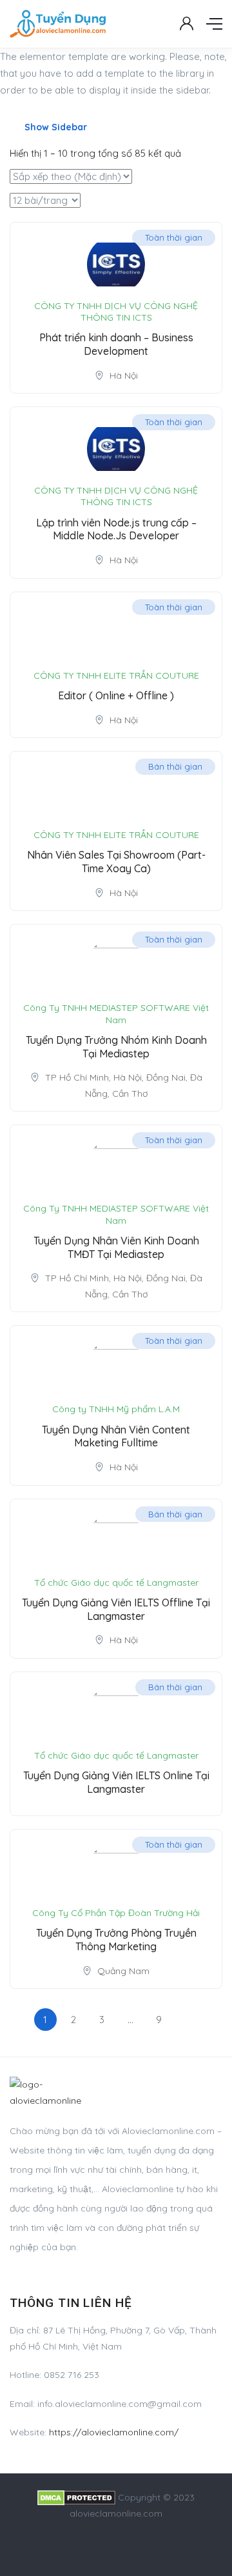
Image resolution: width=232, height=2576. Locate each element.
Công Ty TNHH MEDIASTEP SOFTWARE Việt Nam (116, 1013)
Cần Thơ (130, 1093)
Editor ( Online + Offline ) (116, 695)
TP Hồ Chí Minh (77, 1077)
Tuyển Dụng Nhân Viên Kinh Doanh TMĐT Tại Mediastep (116, 1247)
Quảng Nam (123, 1971)
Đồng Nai (166, 1077)
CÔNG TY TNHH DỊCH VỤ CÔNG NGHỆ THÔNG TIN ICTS (116, 312)
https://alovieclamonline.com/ (114, 2432)
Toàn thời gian (174, 237)
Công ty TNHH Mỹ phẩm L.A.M (116, 1409)
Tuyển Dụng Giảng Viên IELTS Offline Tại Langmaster (116, 1609)
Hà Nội (124, 375)
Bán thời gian (175, 766)
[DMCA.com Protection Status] (76, 2497)
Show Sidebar (54, 127)
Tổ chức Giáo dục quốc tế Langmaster (116, 1583)
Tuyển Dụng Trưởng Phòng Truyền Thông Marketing (116, 1940)
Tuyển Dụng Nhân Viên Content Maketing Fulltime (116, 1436)
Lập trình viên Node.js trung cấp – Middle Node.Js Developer (116, 529)
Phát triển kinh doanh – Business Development (116, 344)
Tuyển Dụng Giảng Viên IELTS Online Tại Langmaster (116, 1782)
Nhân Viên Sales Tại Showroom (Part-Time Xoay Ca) (116, 862)
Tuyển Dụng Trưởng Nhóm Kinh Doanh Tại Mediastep (116, 1047)
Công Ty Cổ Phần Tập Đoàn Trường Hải (116, 1913)
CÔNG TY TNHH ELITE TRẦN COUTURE (116, 675)
